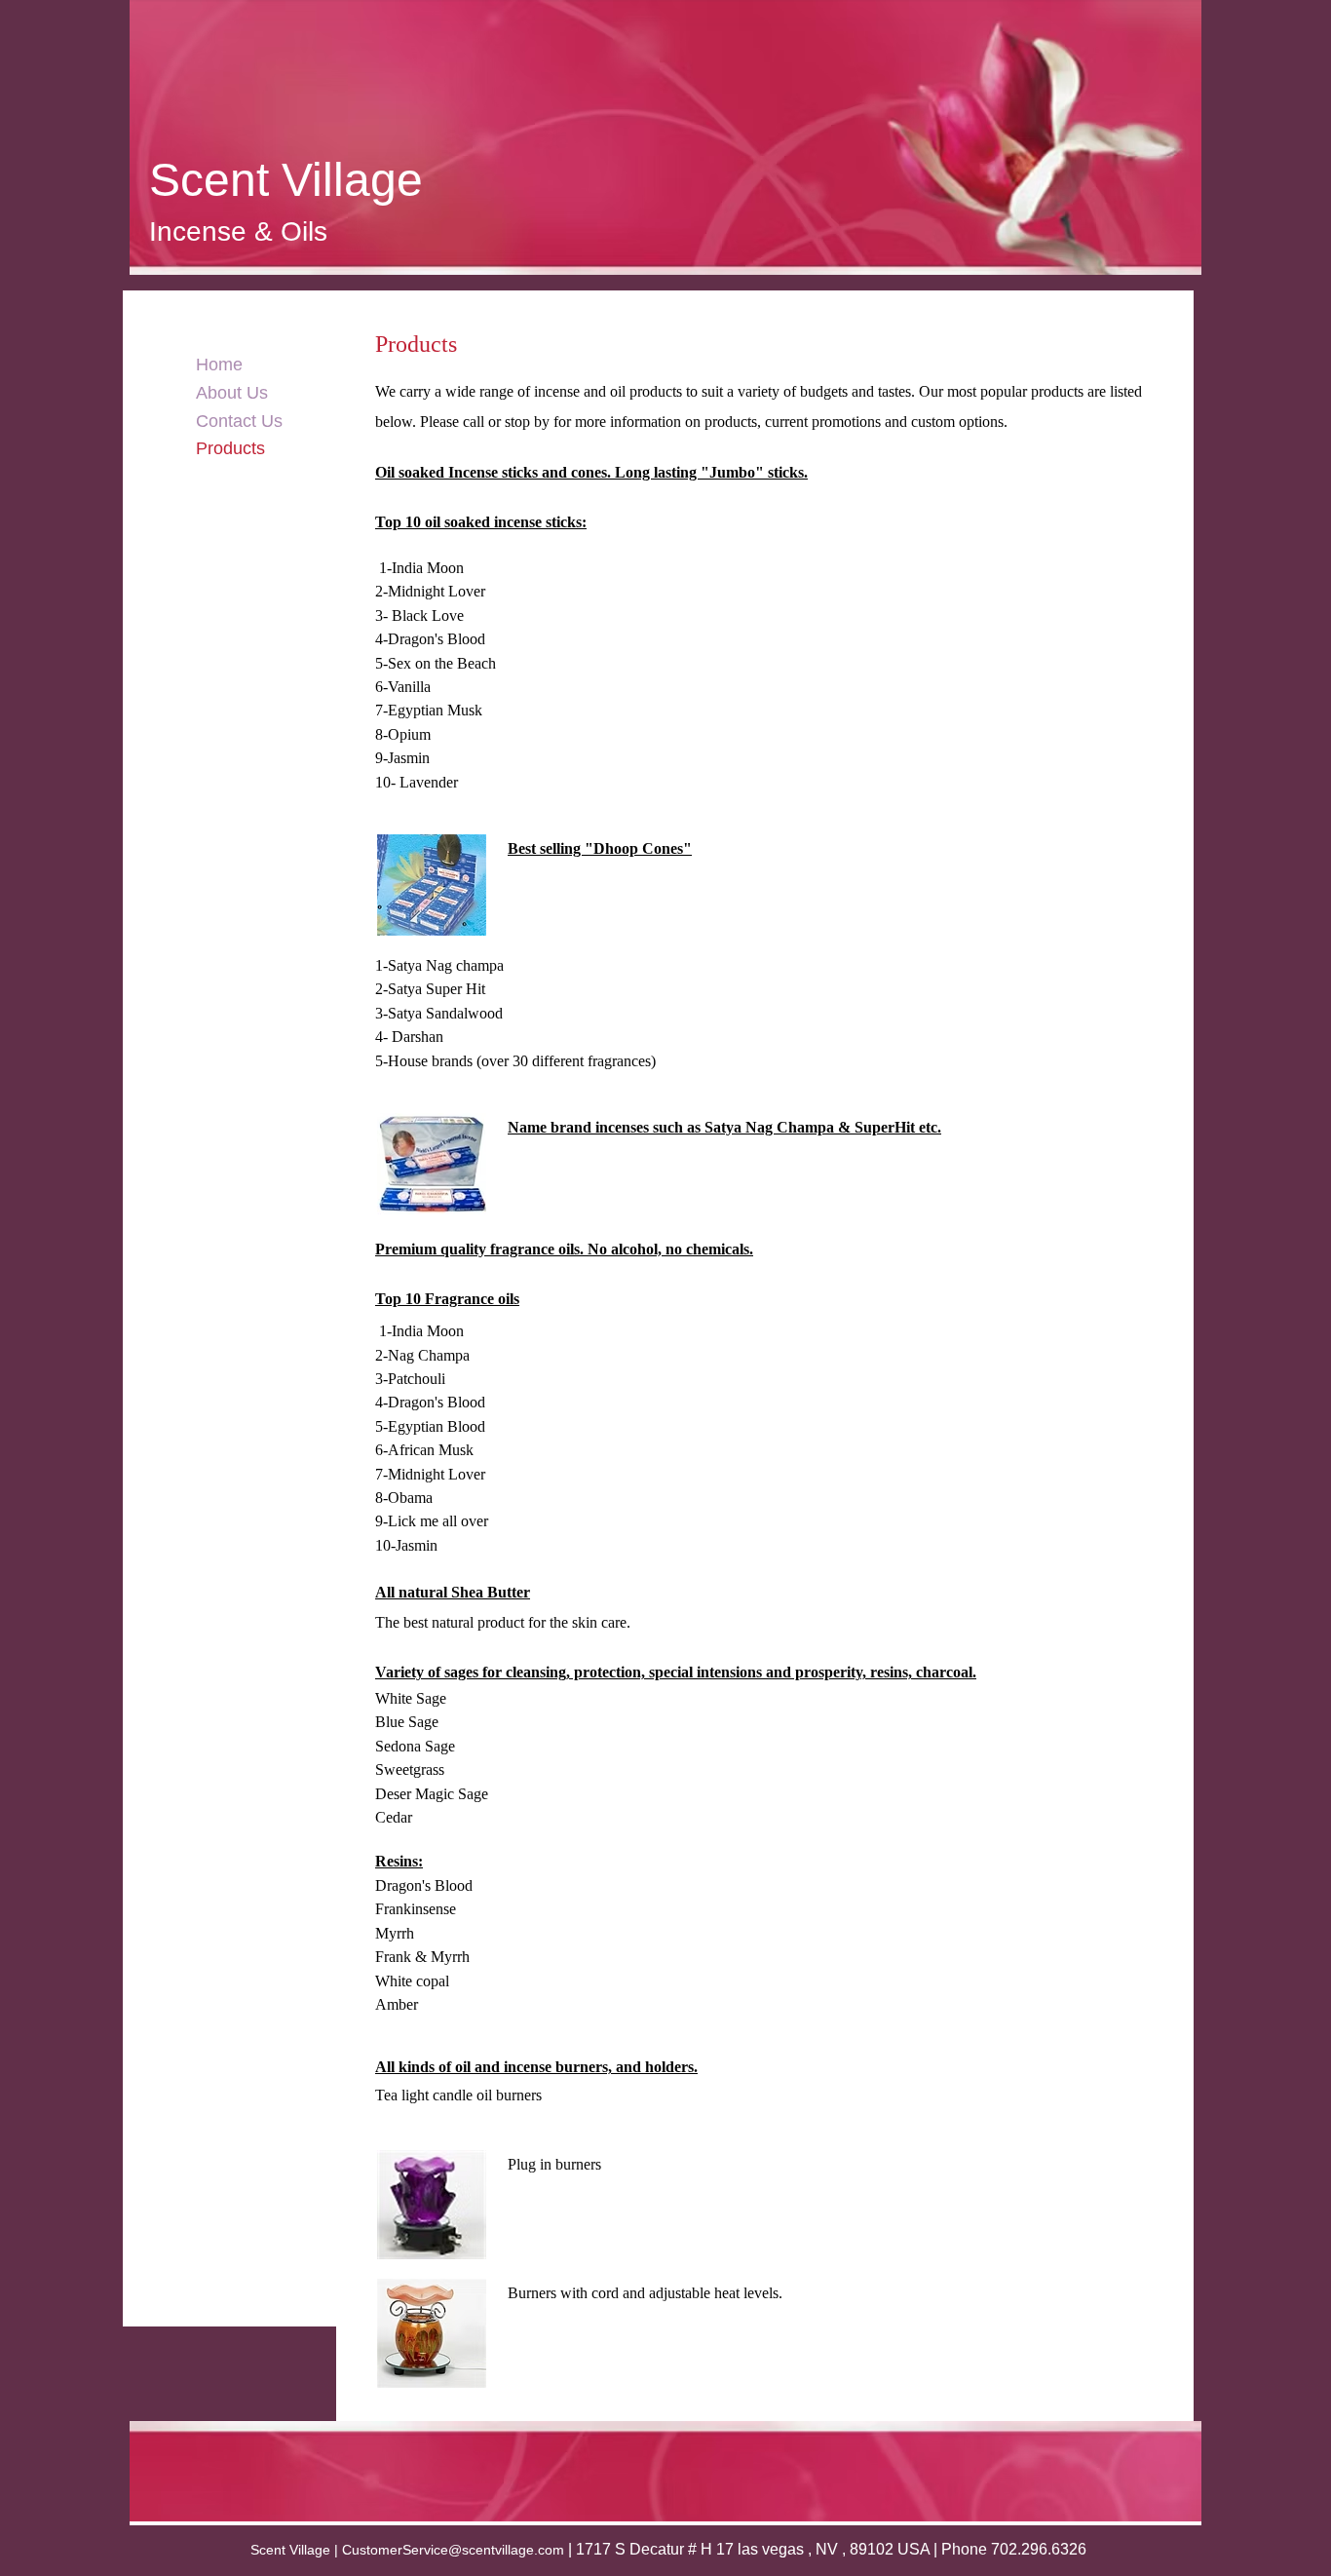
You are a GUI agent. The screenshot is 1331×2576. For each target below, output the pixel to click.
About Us (232, 393)
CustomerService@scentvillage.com (453, 2550)
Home (219, 365)
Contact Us (239, 421)
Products (230, 448)
